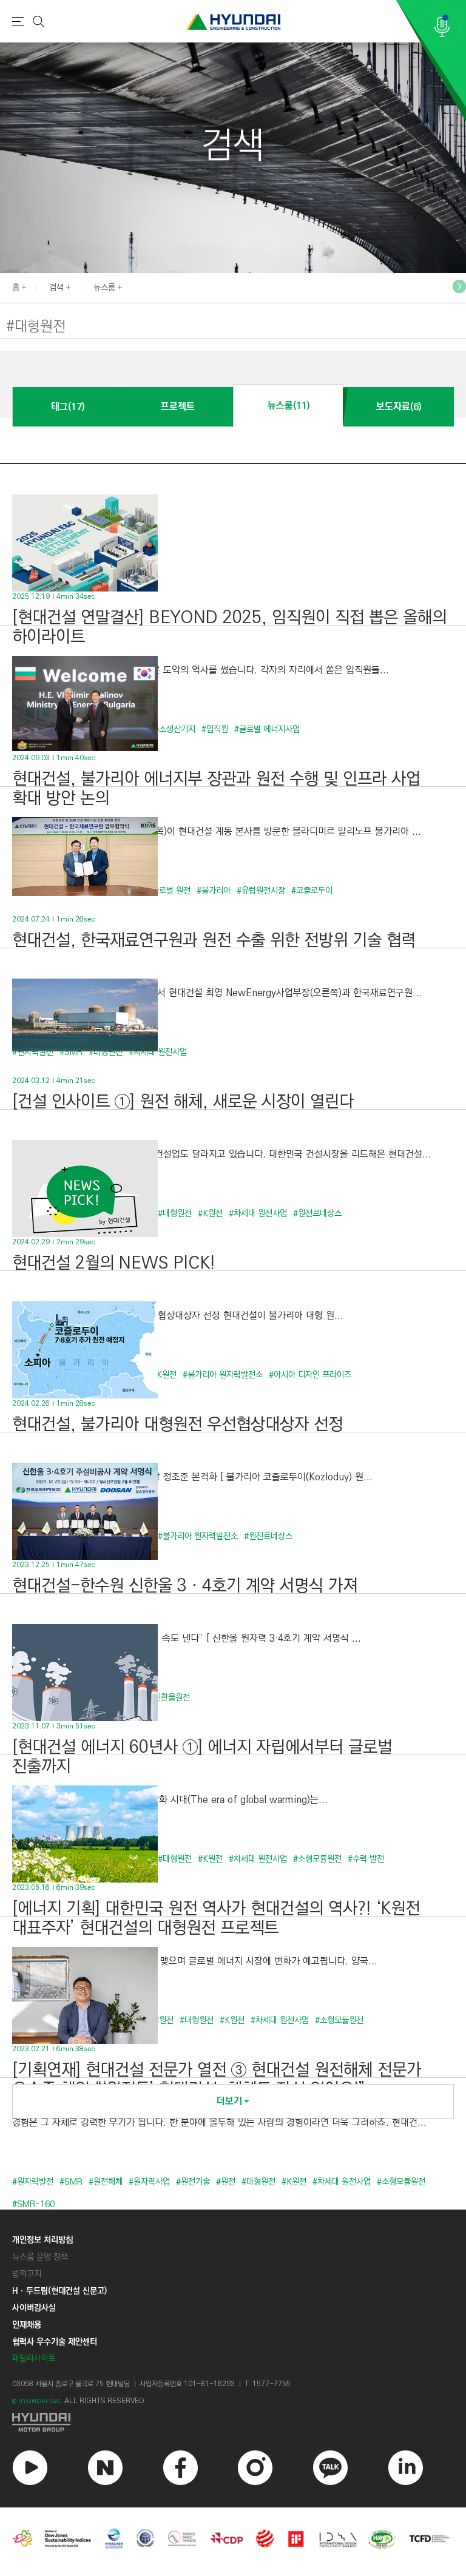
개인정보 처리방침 (42, 2240)
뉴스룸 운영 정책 (40, 2257)
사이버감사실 (34, 2308)
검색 (56, 288)
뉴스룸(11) (289, 406)
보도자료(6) (399, 407)
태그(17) (68, 407)
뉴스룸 (104, 288)
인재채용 (27, 2325)
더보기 (229, 2101)
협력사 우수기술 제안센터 (55, 2342)
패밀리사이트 (34, 2359)
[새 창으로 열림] (233, 2422)
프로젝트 (178, 407)
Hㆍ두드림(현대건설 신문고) (59, 2291)
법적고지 (27, 2274)
